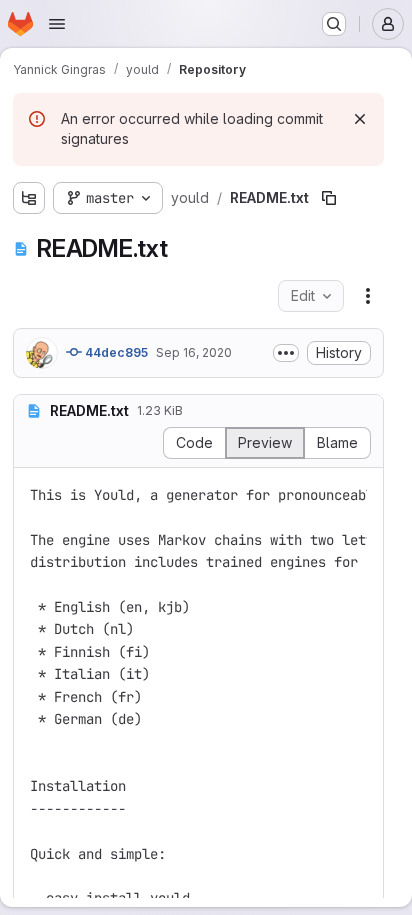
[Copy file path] (329, 198)
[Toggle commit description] (286, 353)
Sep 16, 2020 (194, 352)
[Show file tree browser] (29, 198)
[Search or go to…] (334, 24)
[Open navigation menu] (57, 24)
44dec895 (115, 352)
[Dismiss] (360, 119)
